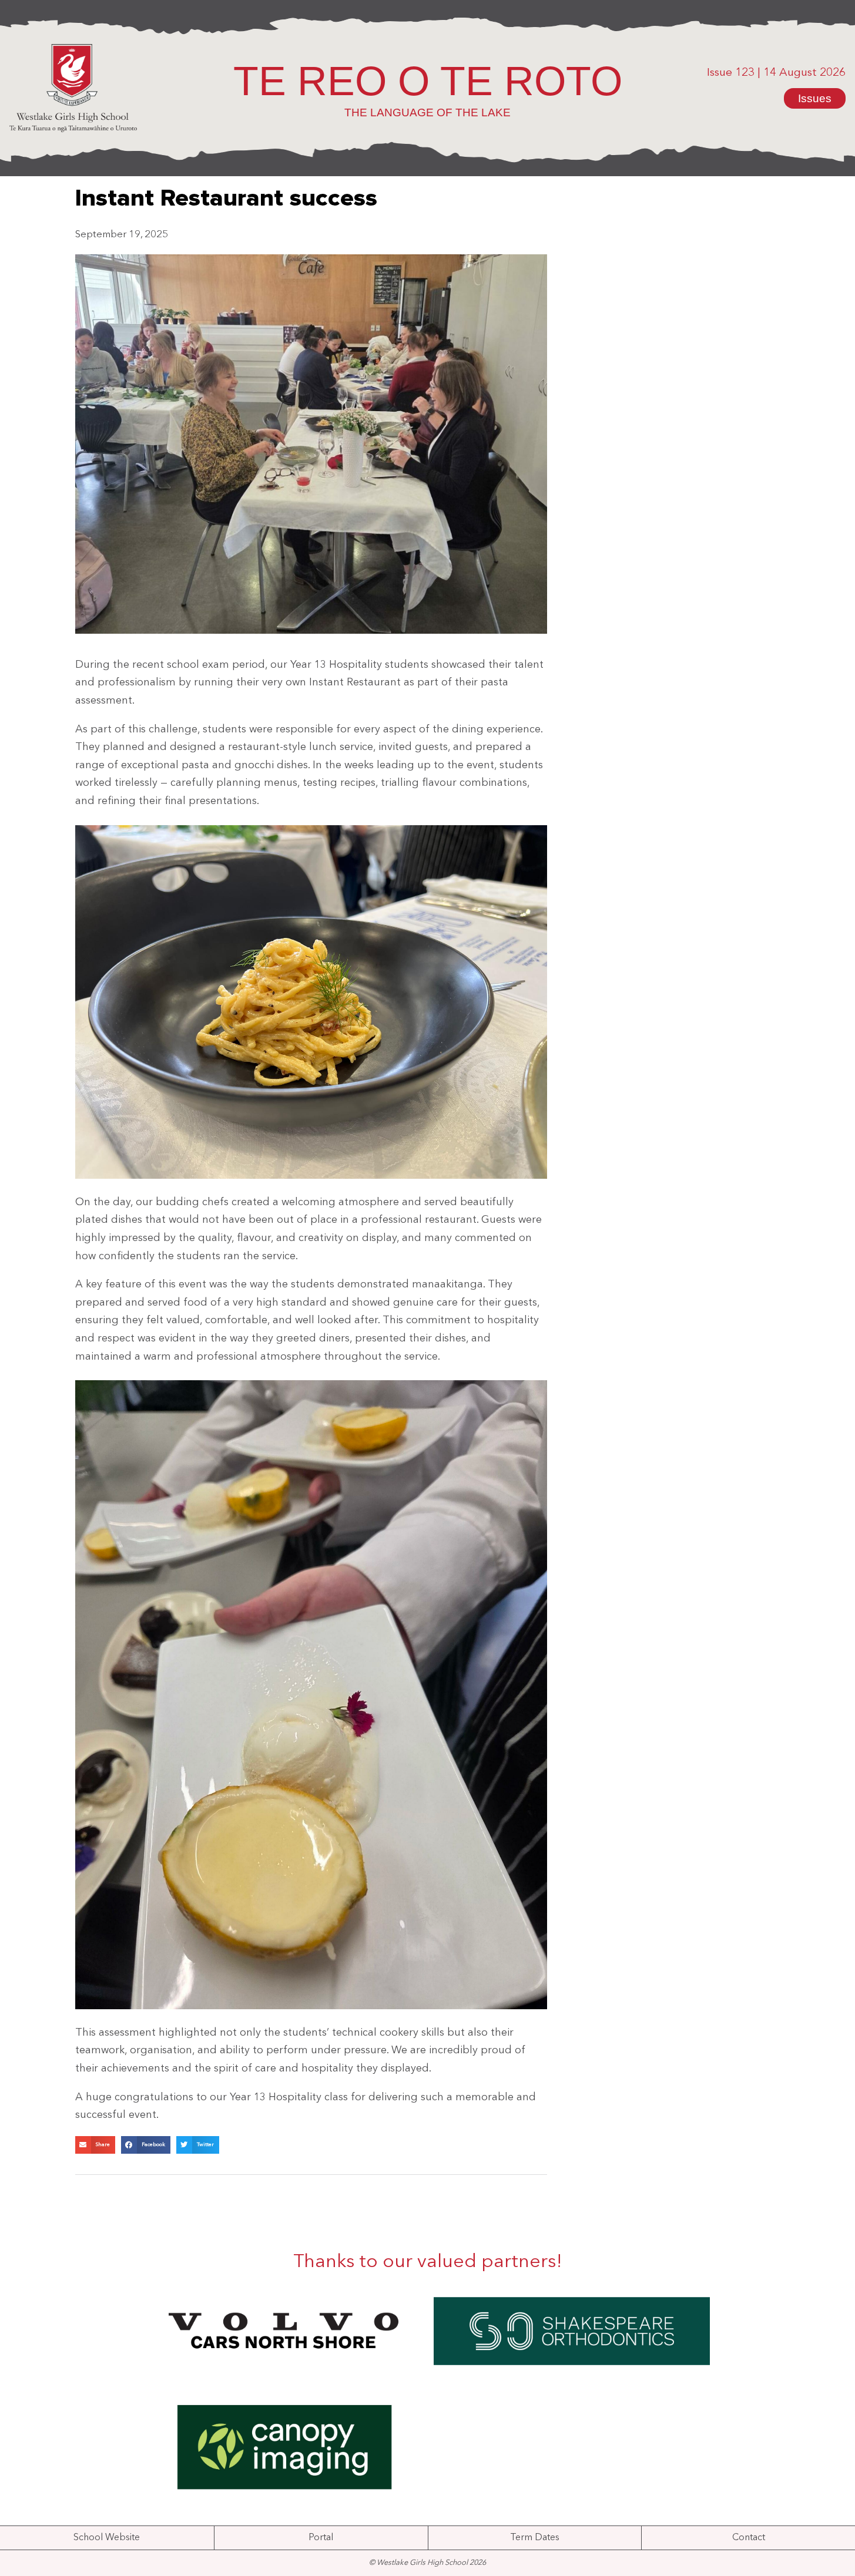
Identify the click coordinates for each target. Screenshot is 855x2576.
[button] (95, 2145)
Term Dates (535, 2538)
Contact (749, 2538)
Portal (321, 2538)
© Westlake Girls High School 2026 (427, 2563)
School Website (107, 2538)
